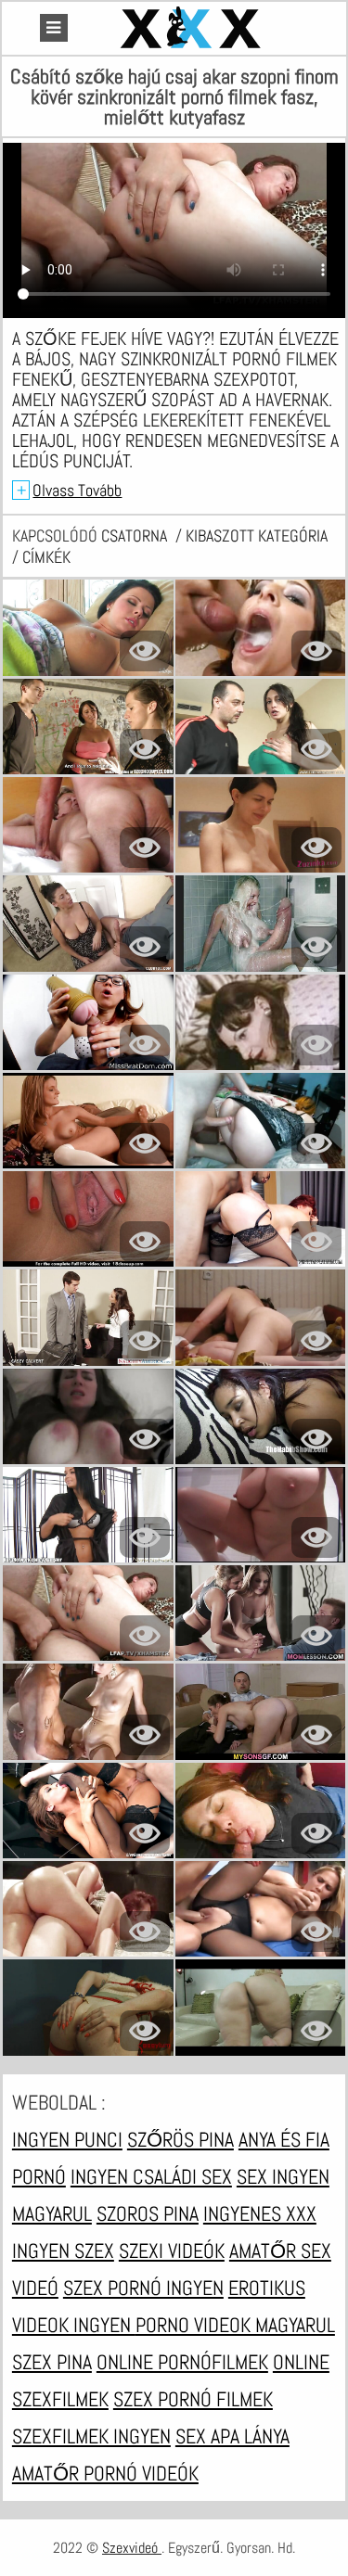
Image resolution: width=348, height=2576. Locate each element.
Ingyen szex (63, 2251)
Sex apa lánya (232, 2436)
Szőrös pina (180, 2139)
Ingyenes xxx (260, 2213)
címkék (46, 557)
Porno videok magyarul (235, 2325)
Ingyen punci (67, 2139)
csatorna (136, 536)
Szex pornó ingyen (143, 2288)
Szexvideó (132, 2548)
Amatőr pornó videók (105, 2473)
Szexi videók (172, 2251)
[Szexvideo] (193, 28)
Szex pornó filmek (193, 2399)
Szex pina (52, 2362)
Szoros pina (148, 2213)
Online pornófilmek (182, 2362)
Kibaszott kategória (257, 536)
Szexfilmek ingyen (91, 2436)
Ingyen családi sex (151, 2176)
